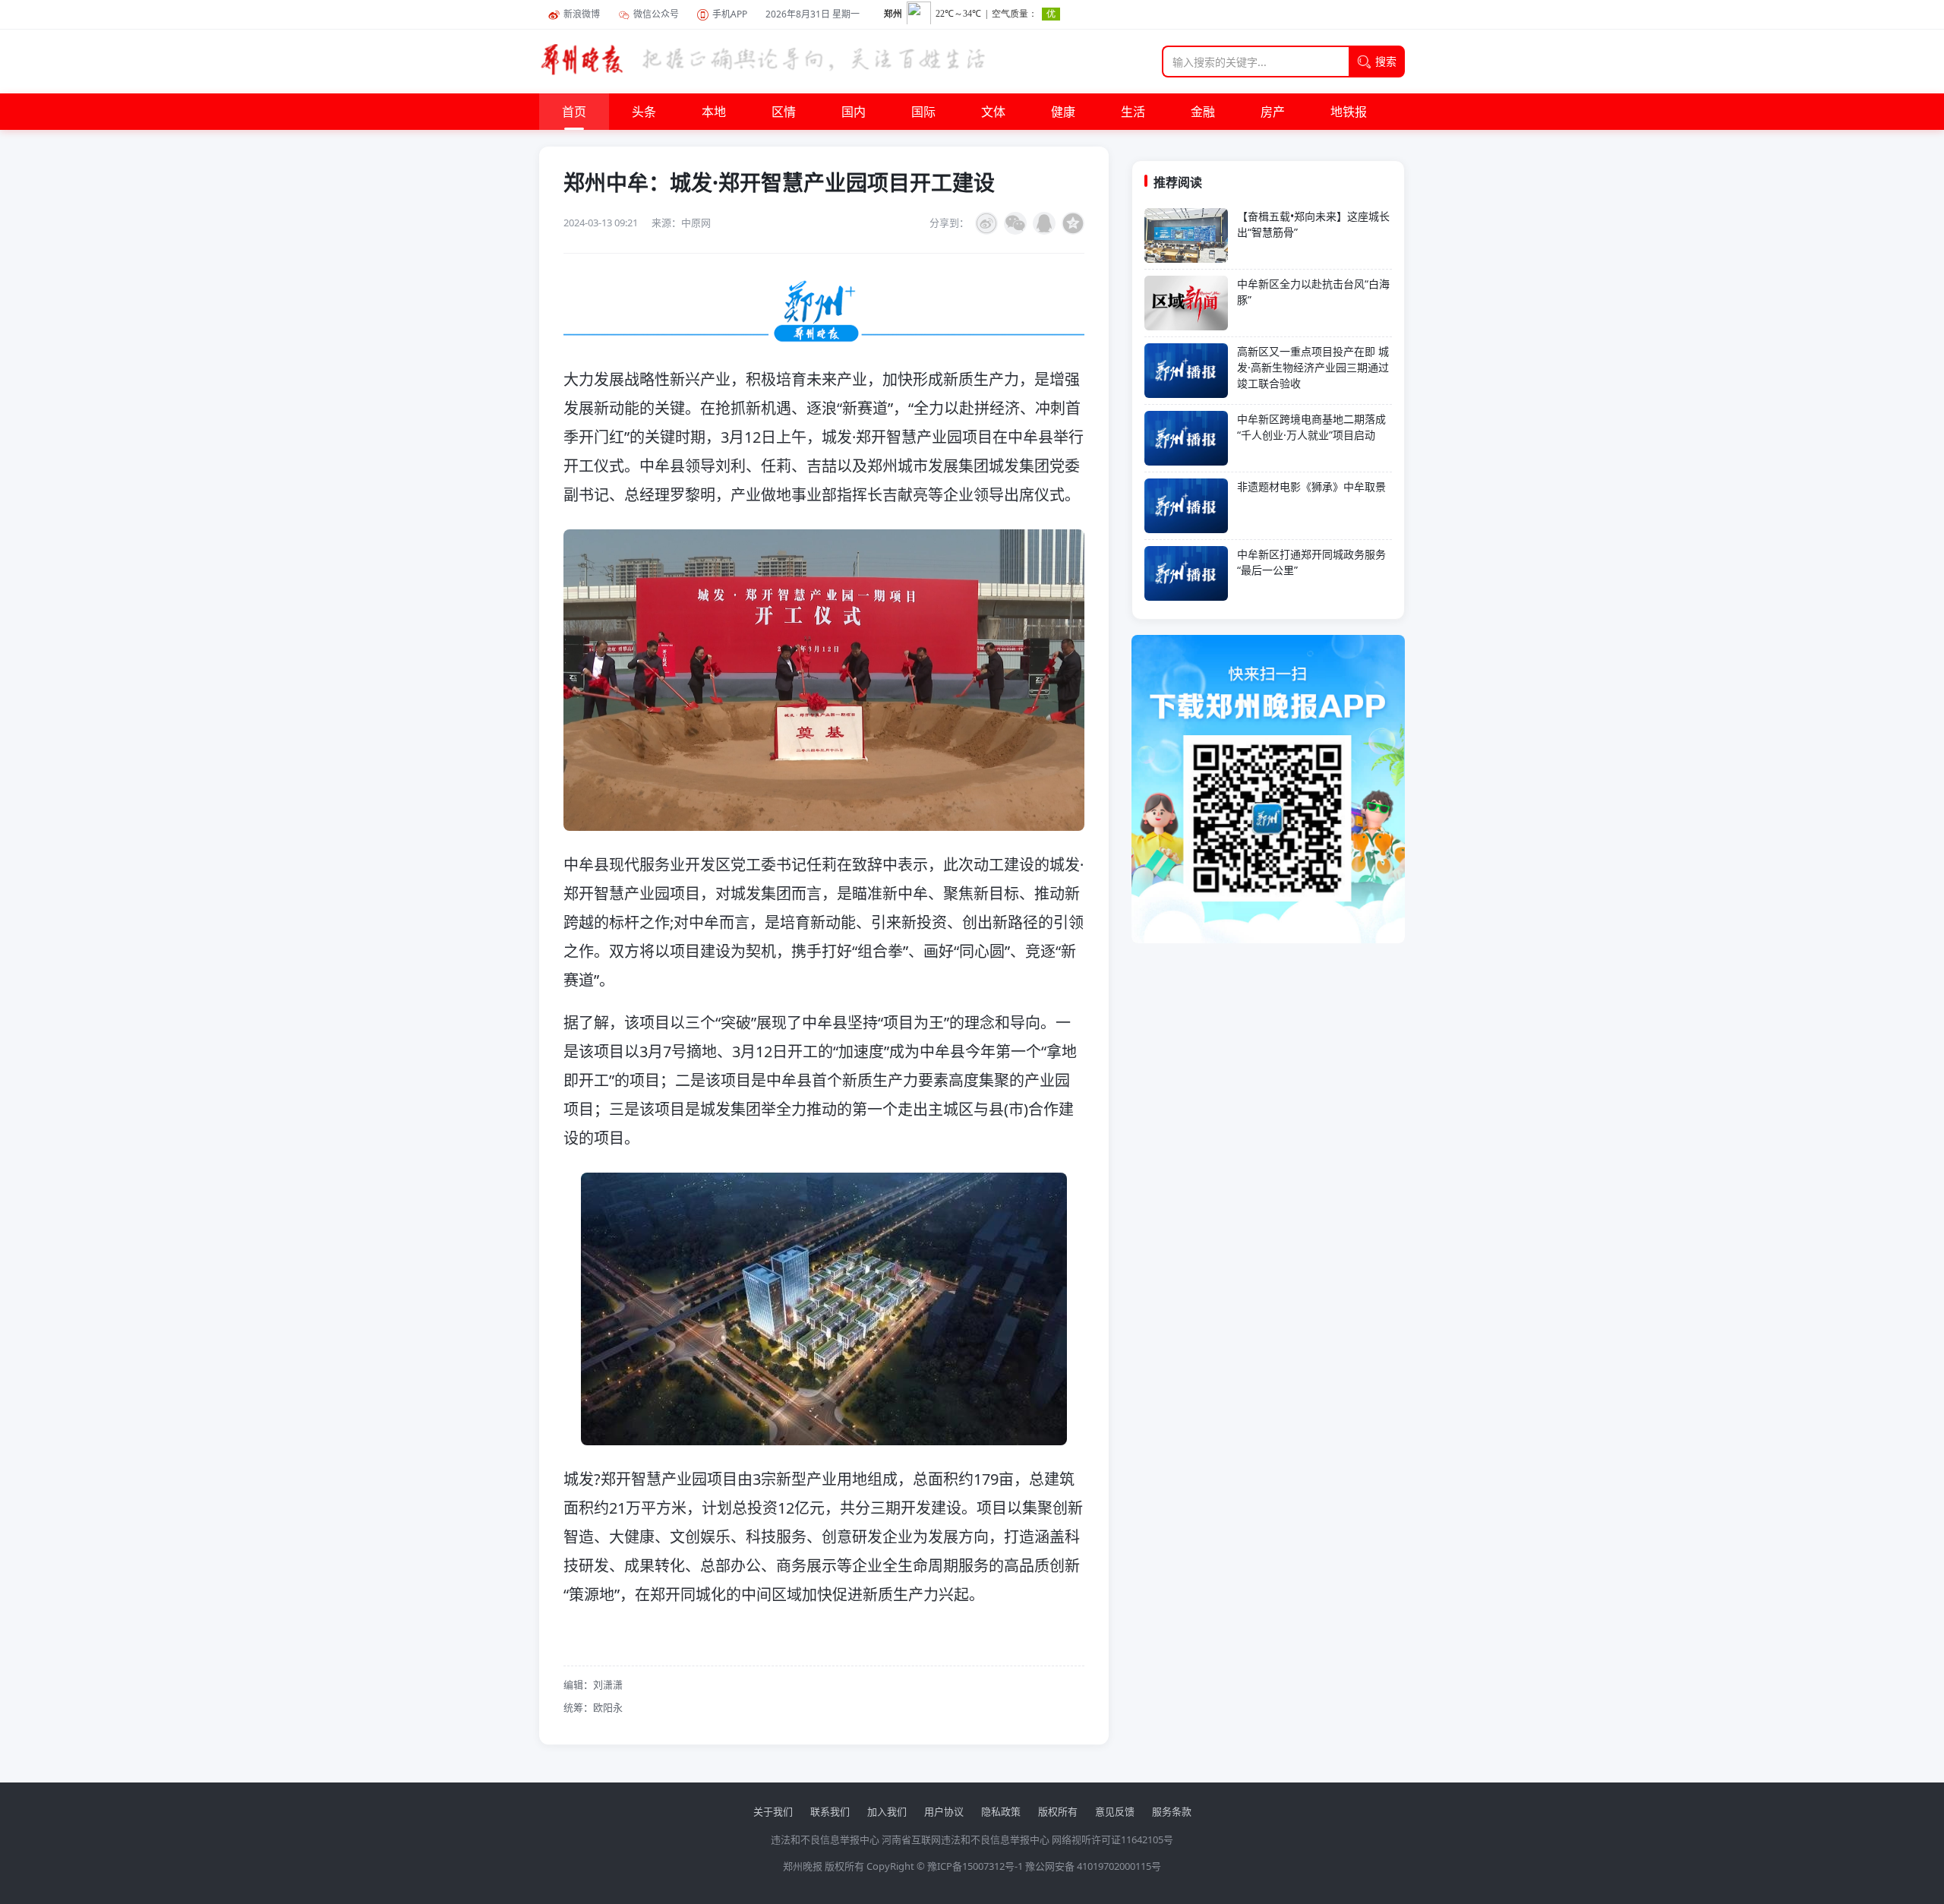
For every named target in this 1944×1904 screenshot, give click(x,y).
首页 (574, 112)
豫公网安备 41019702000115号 (1093, 1866)
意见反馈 (1115, 1811)
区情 (784, 112)
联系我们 (830, 1811)
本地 (714, 112)
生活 (1133, 112)
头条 (644, 112)
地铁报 (1349, 112)
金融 (1203, 112)
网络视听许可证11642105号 (1112, 1839)
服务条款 (1172, 1811)
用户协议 (944, 1811)
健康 (1063, 112)
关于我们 (773, 1811)
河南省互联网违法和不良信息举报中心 (966, 1839)
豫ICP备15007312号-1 (975, 1866)
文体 (993, 112)
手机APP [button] (730, 14)
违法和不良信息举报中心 (825, 1839)
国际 (923, 112)
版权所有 (1058, 1811)
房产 (1273, 112)
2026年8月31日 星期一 (813, 14)
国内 (854, 112)
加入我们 (887, 1811)
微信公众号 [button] (656, 14)
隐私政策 (1001, 1811)
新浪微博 (582, 14)
